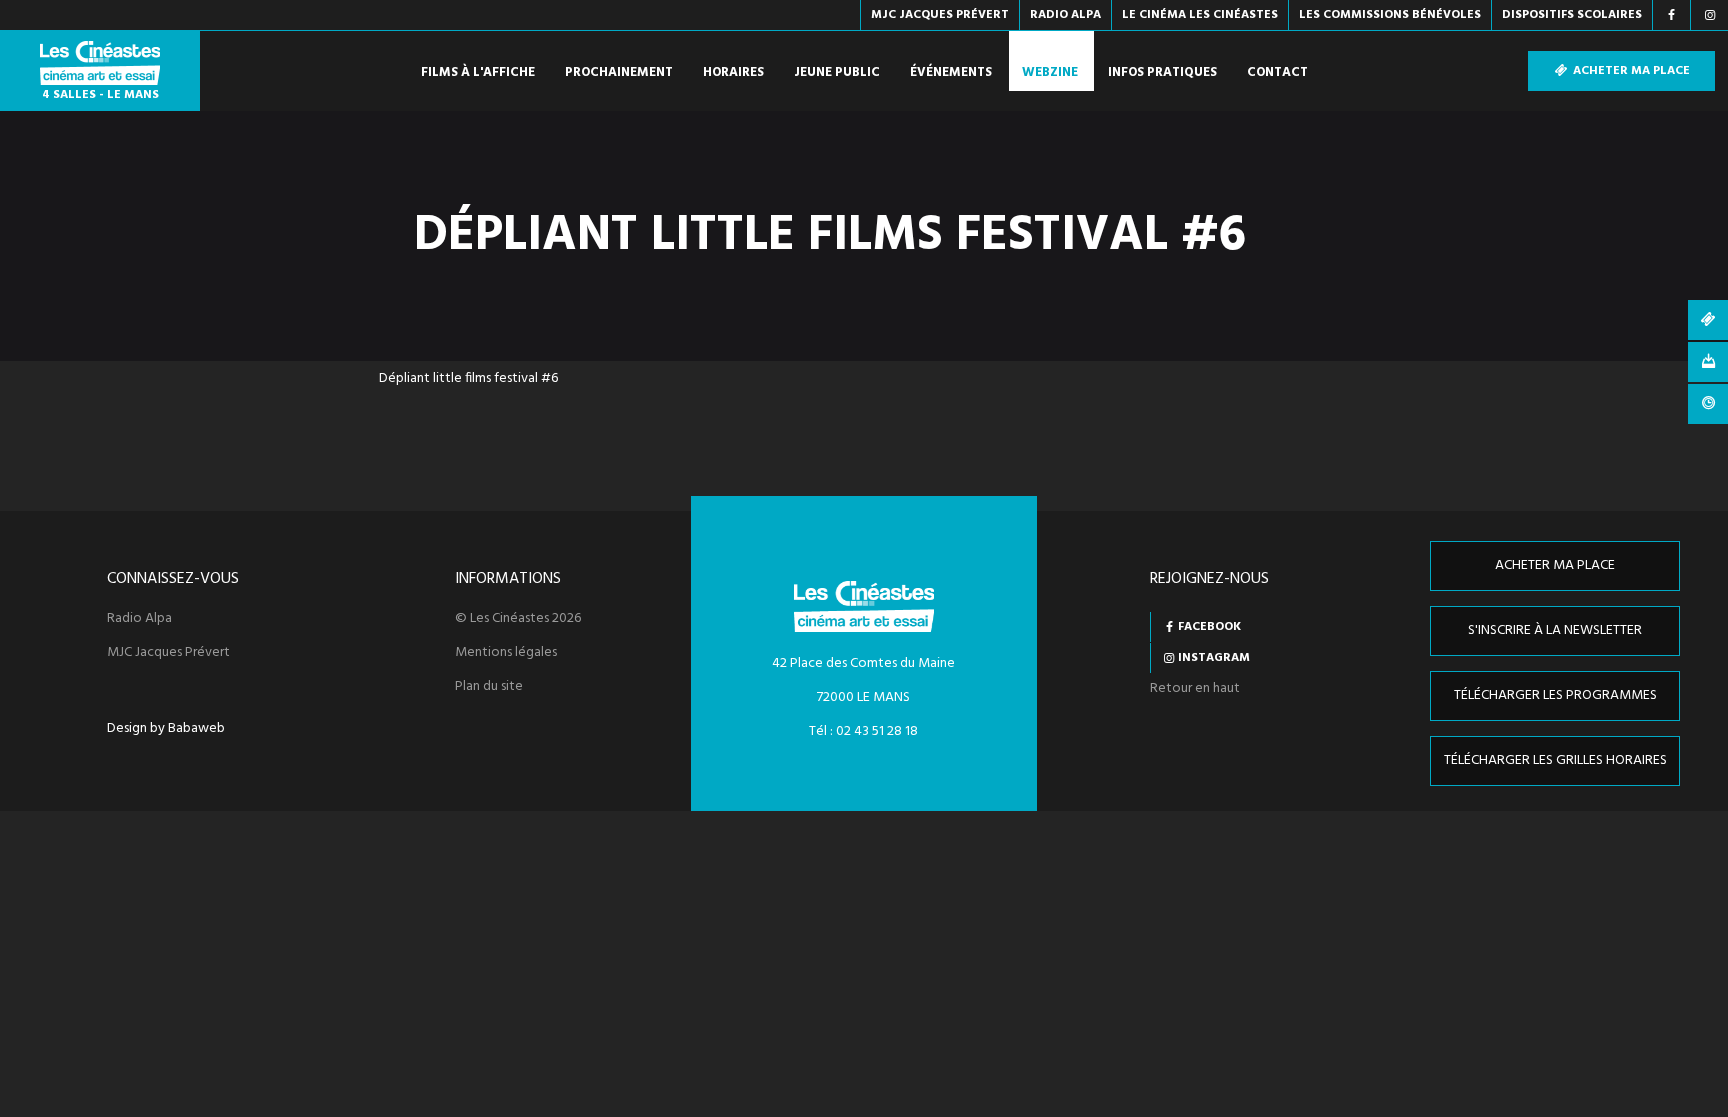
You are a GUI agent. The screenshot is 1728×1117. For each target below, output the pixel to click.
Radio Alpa (139, 619)
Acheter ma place (1630, 71)
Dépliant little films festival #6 (468, 378)
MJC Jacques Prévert (168, 653)
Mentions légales (506, 653)
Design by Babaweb (166, 729)
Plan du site (489, 687)
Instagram (1214, 658)
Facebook (1209, 627)
